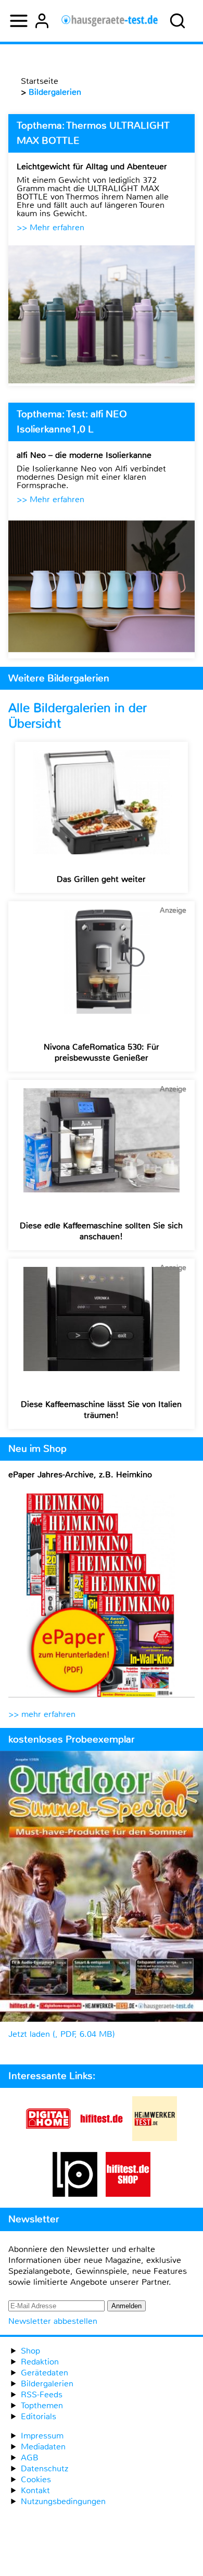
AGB (30, 2457)
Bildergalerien (47, 2384)
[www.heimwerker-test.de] (155, 2138)
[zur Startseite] (110, 21)
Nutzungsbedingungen (63, 2501)
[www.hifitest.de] (102, 2138)
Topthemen (42, 2405)
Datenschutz (45, 2468)
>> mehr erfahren (42, 1714)
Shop (30, 2351)
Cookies (36, 2479)
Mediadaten (43, 2447)
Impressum (42, 2436)
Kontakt (35, 2490)
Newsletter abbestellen (53, 2321)
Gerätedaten (45, 2373)
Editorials (39, 2416)
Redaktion (40, 2362)
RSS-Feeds (42, 2394)
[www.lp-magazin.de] (75, 2194)
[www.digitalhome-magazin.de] (48, 2138)
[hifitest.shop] (128, 2194)
